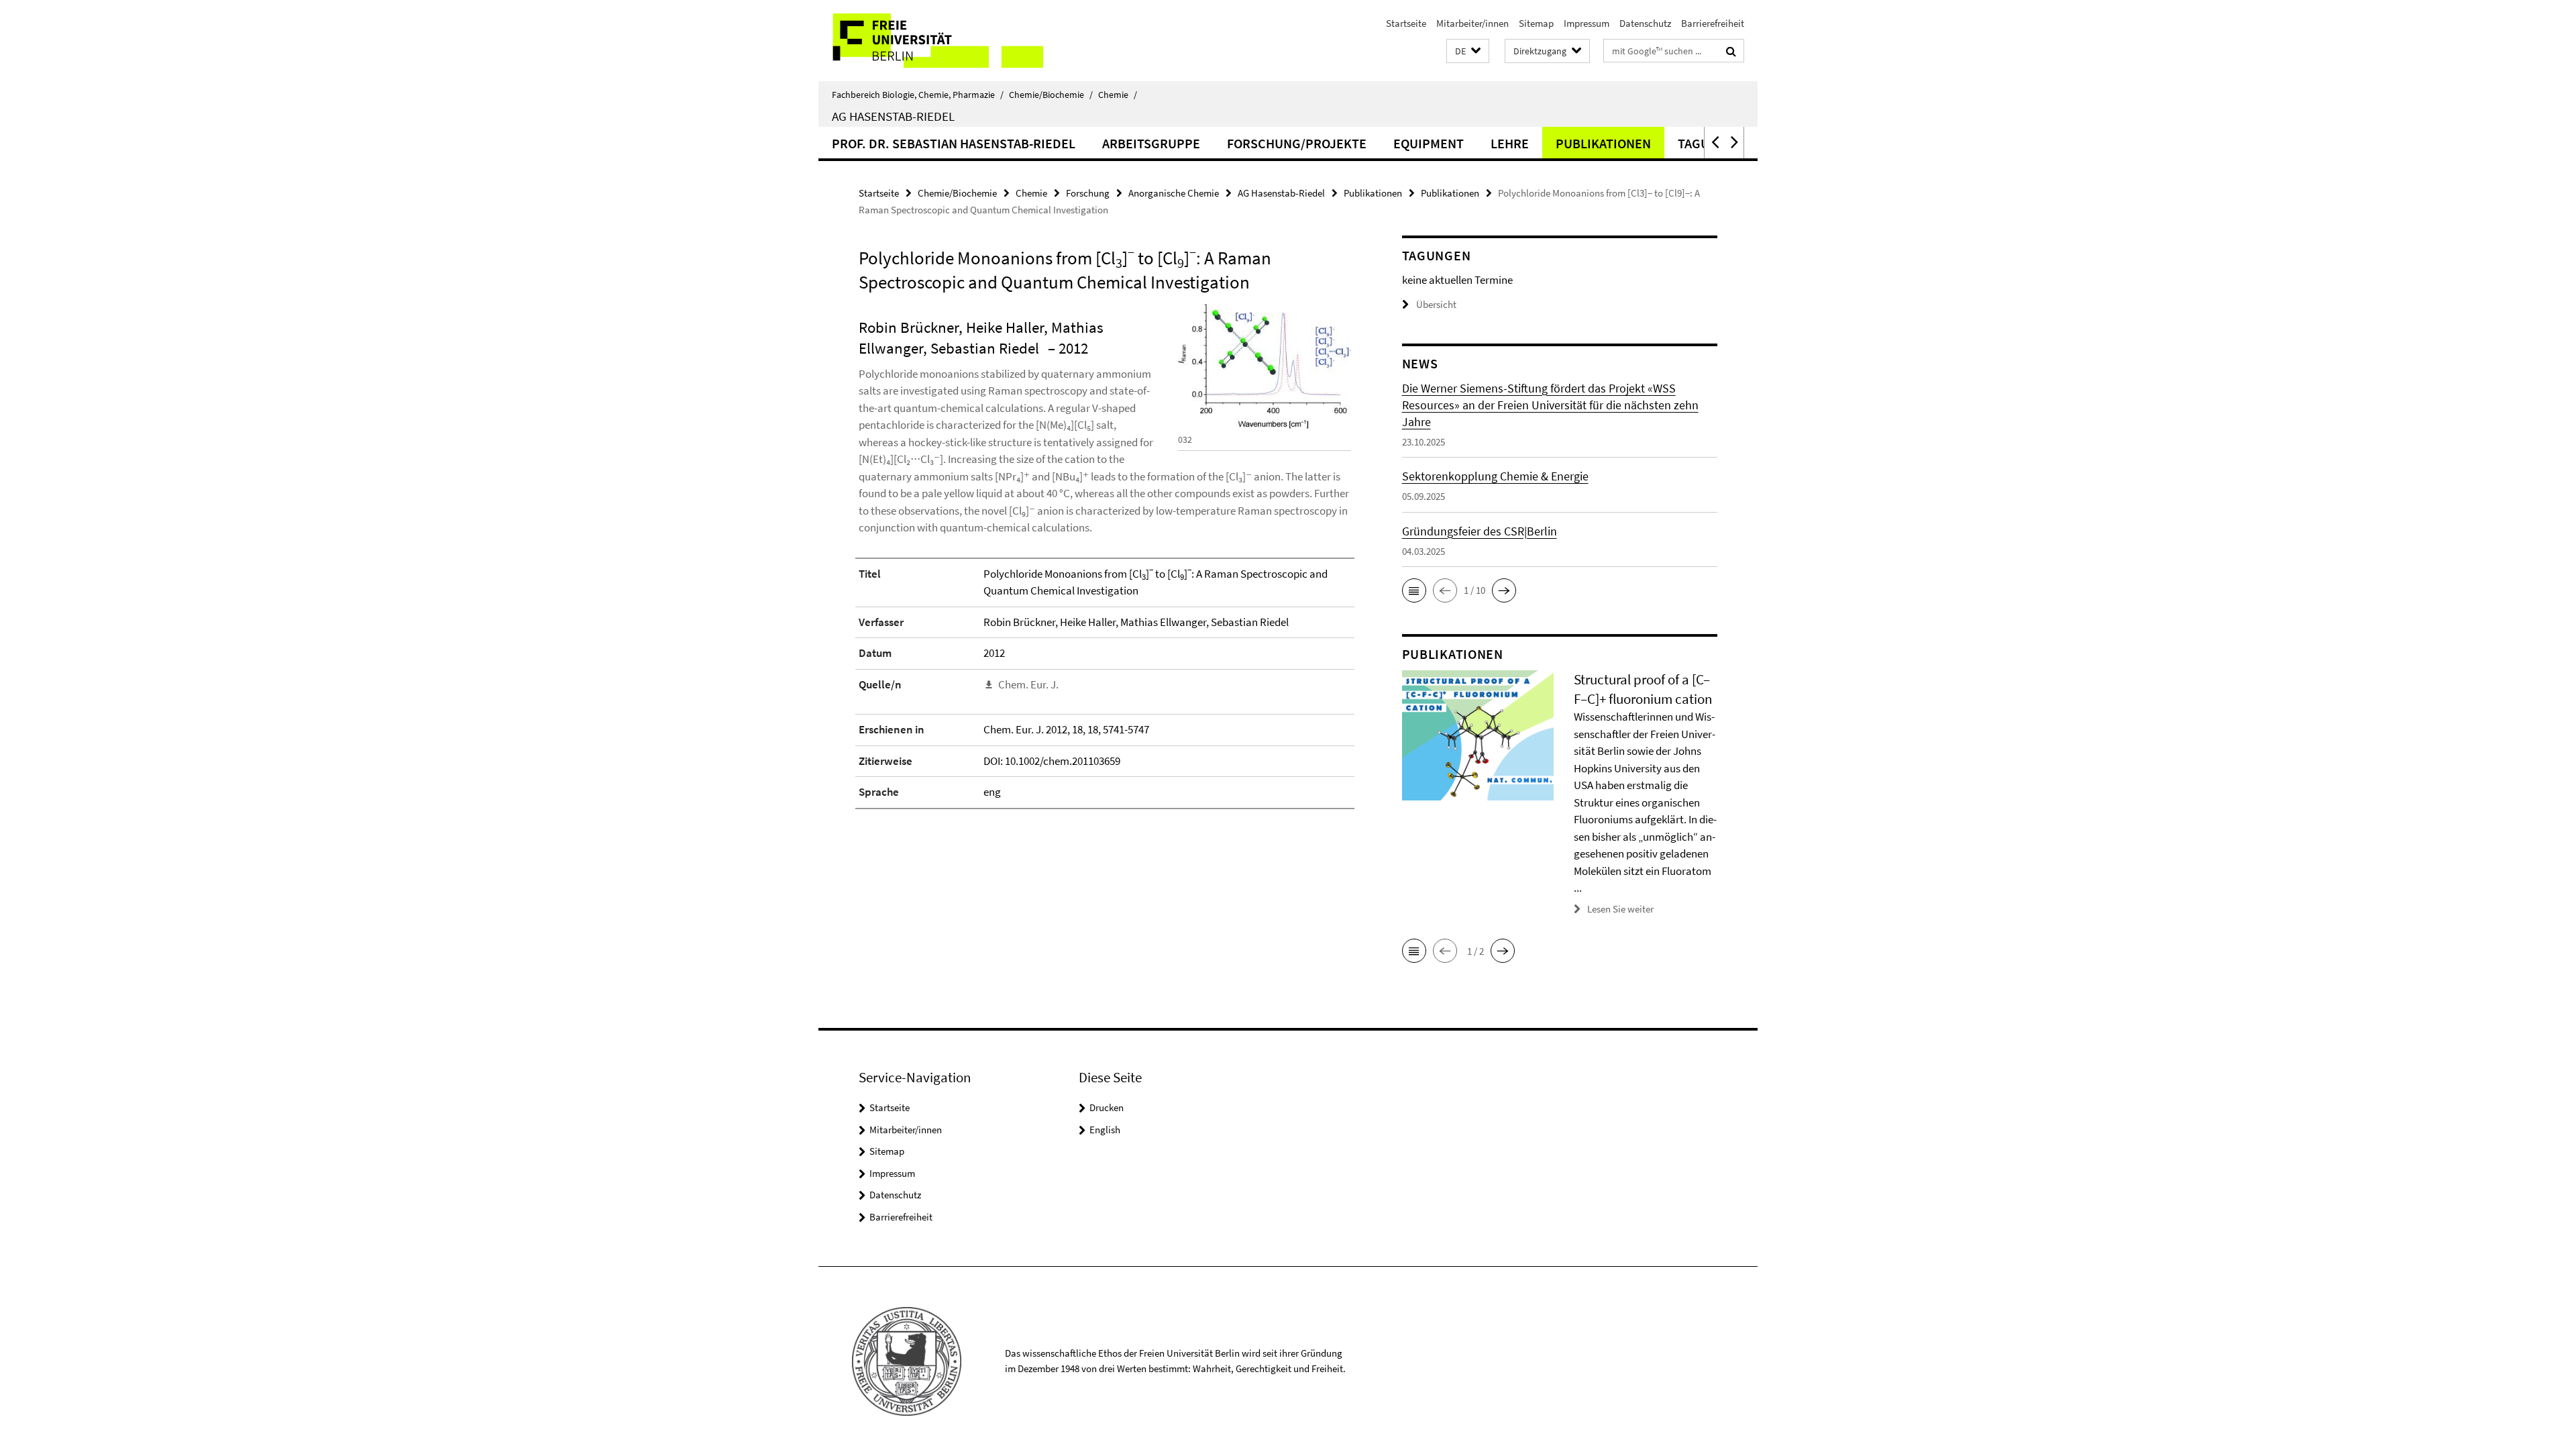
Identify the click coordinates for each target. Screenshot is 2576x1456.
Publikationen (1603, 143)
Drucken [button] (1107, 1107)
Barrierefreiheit (1713, 23)
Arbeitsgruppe (1151, 143)
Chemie (1118, 95)
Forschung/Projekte (1297, 143)
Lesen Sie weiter (1620, 909)
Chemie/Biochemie (1051, 95)
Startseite (1406, 23)
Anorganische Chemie (1174, 193)
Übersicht (1436, 304)
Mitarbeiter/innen (1472, 23)
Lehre (1510, 143)
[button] (1468, 51)
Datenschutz (1645, 23)
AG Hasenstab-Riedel (893, 116)
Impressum (1587, 23)
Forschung (1088, 193)
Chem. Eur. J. (1028, 684)
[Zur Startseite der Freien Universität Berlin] (931, 41)
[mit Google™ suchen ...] (1731, 51)
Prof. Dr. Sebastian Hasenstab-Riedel (954, 143)
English (1105, 1130)
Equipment (1429, 143)
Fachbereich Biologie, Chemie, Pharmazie (918, 95)
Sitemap (1536, 23)
